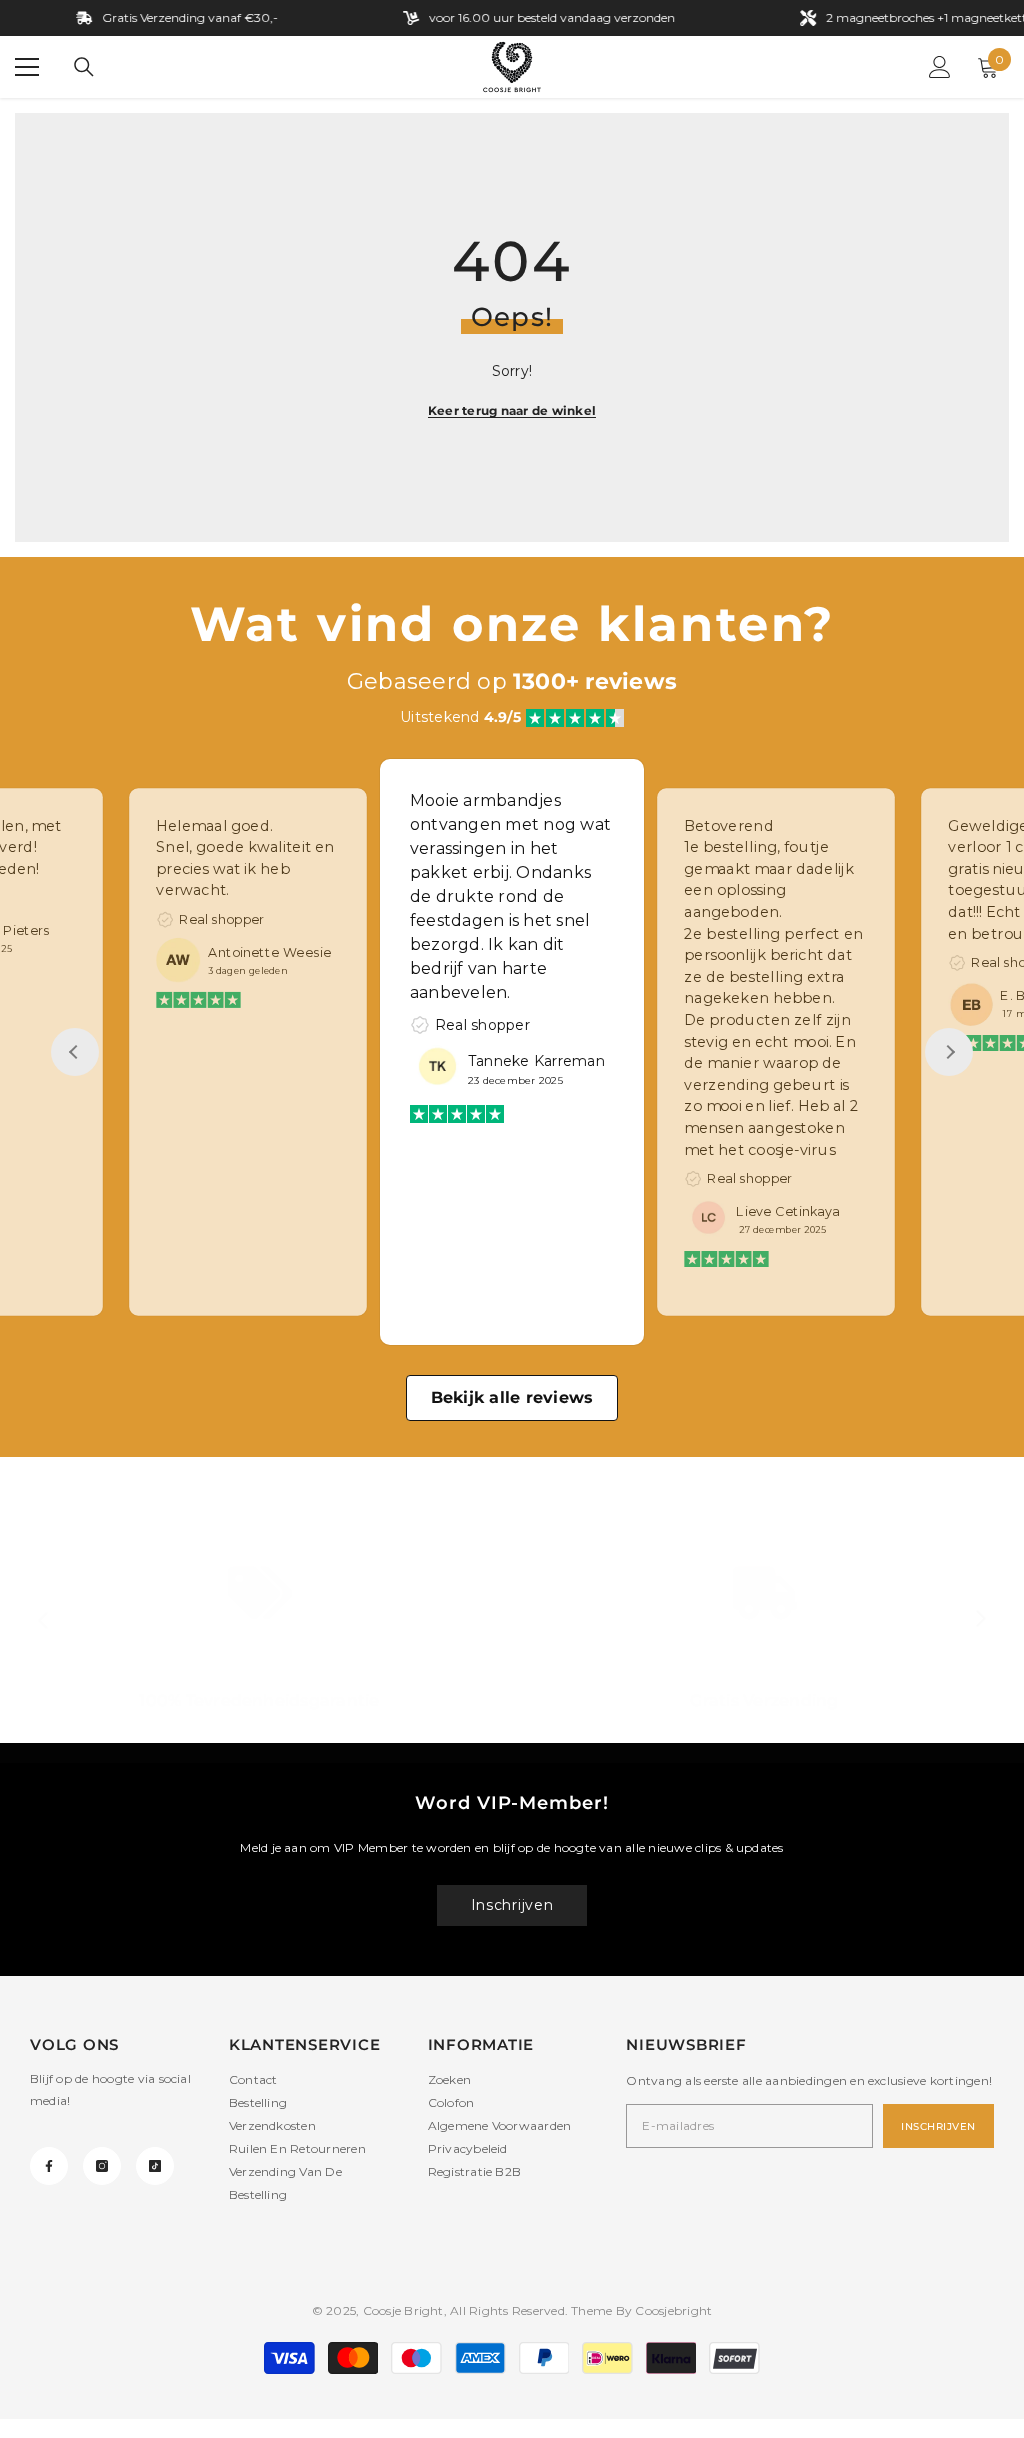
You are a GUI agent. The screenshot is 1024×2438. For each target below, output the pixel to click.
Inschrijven (512, 1905)
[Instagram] (102, 2166)
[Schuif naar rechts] (980, 1620)
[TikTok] (155, 2166)
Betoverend (728, 825)
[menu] (27, 67)
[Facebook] (49, 2166)
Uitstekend (460, 717)
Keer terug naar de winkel (512, 410)
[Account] (940, 67)
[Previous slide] (75, 1052)
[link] (259, 1640)
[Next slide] (949, 1052)
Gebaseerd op (512, 681)
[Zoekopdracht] (84, 67)
